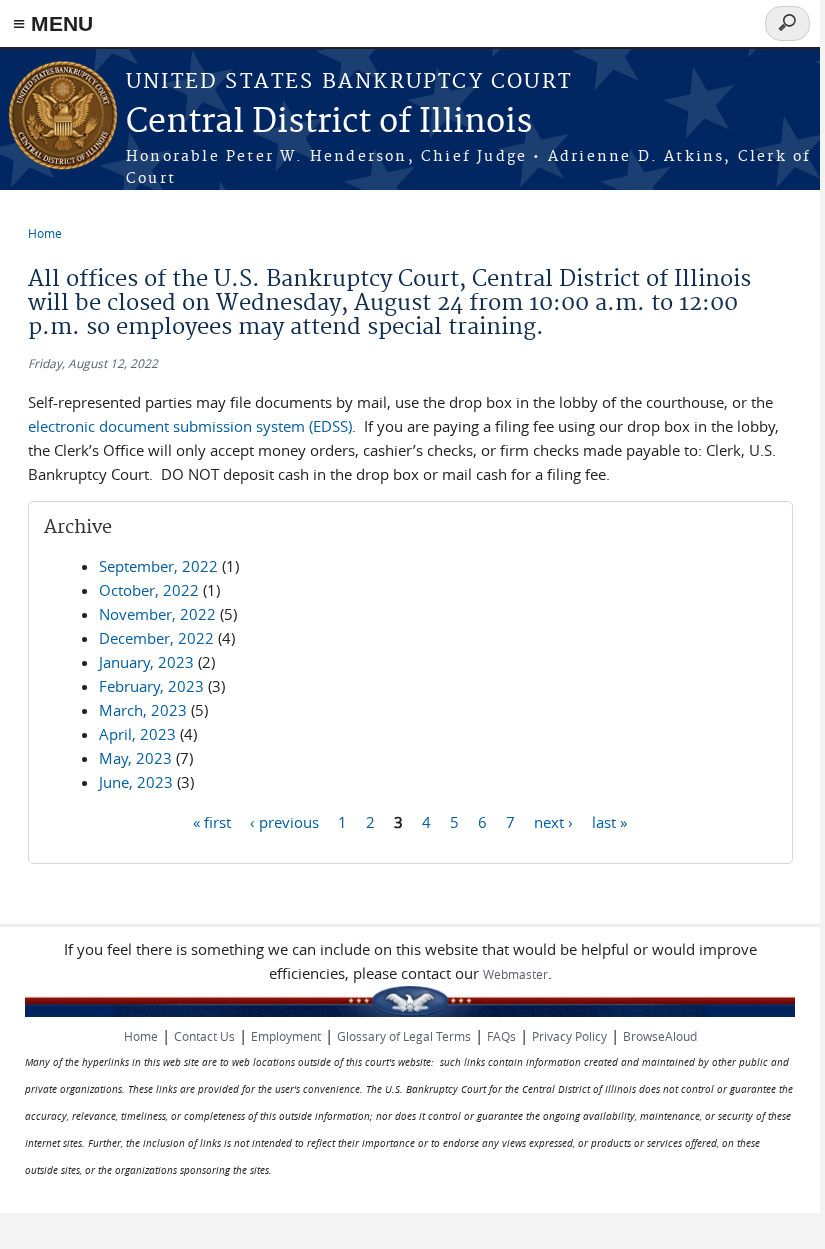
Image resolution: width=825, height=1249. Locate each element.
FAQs (501, 1036)
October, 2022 (149, 590)
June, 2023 (136, 782)
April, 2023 (137, 734)
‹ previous (284, 821)
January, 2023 (146, 662)
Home (45, 233)
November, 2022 (157, 614)
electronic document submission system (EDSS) (190, 426)
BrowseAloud (660, 1036)
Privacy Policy (569, 1036)
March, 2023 (143, 710)
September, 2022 (158, 566)
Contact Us (204, 1036)
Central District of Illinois (329, 122)
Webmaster (515, 974)
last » (609, 821)
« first (212, 821)
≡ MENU (53, 23)
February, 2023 (151, 686)
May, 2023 (135, 758)
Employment (286, 1036)
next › (553, 821)
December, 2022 (156, 638)
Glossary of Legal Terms (404, 1036)
